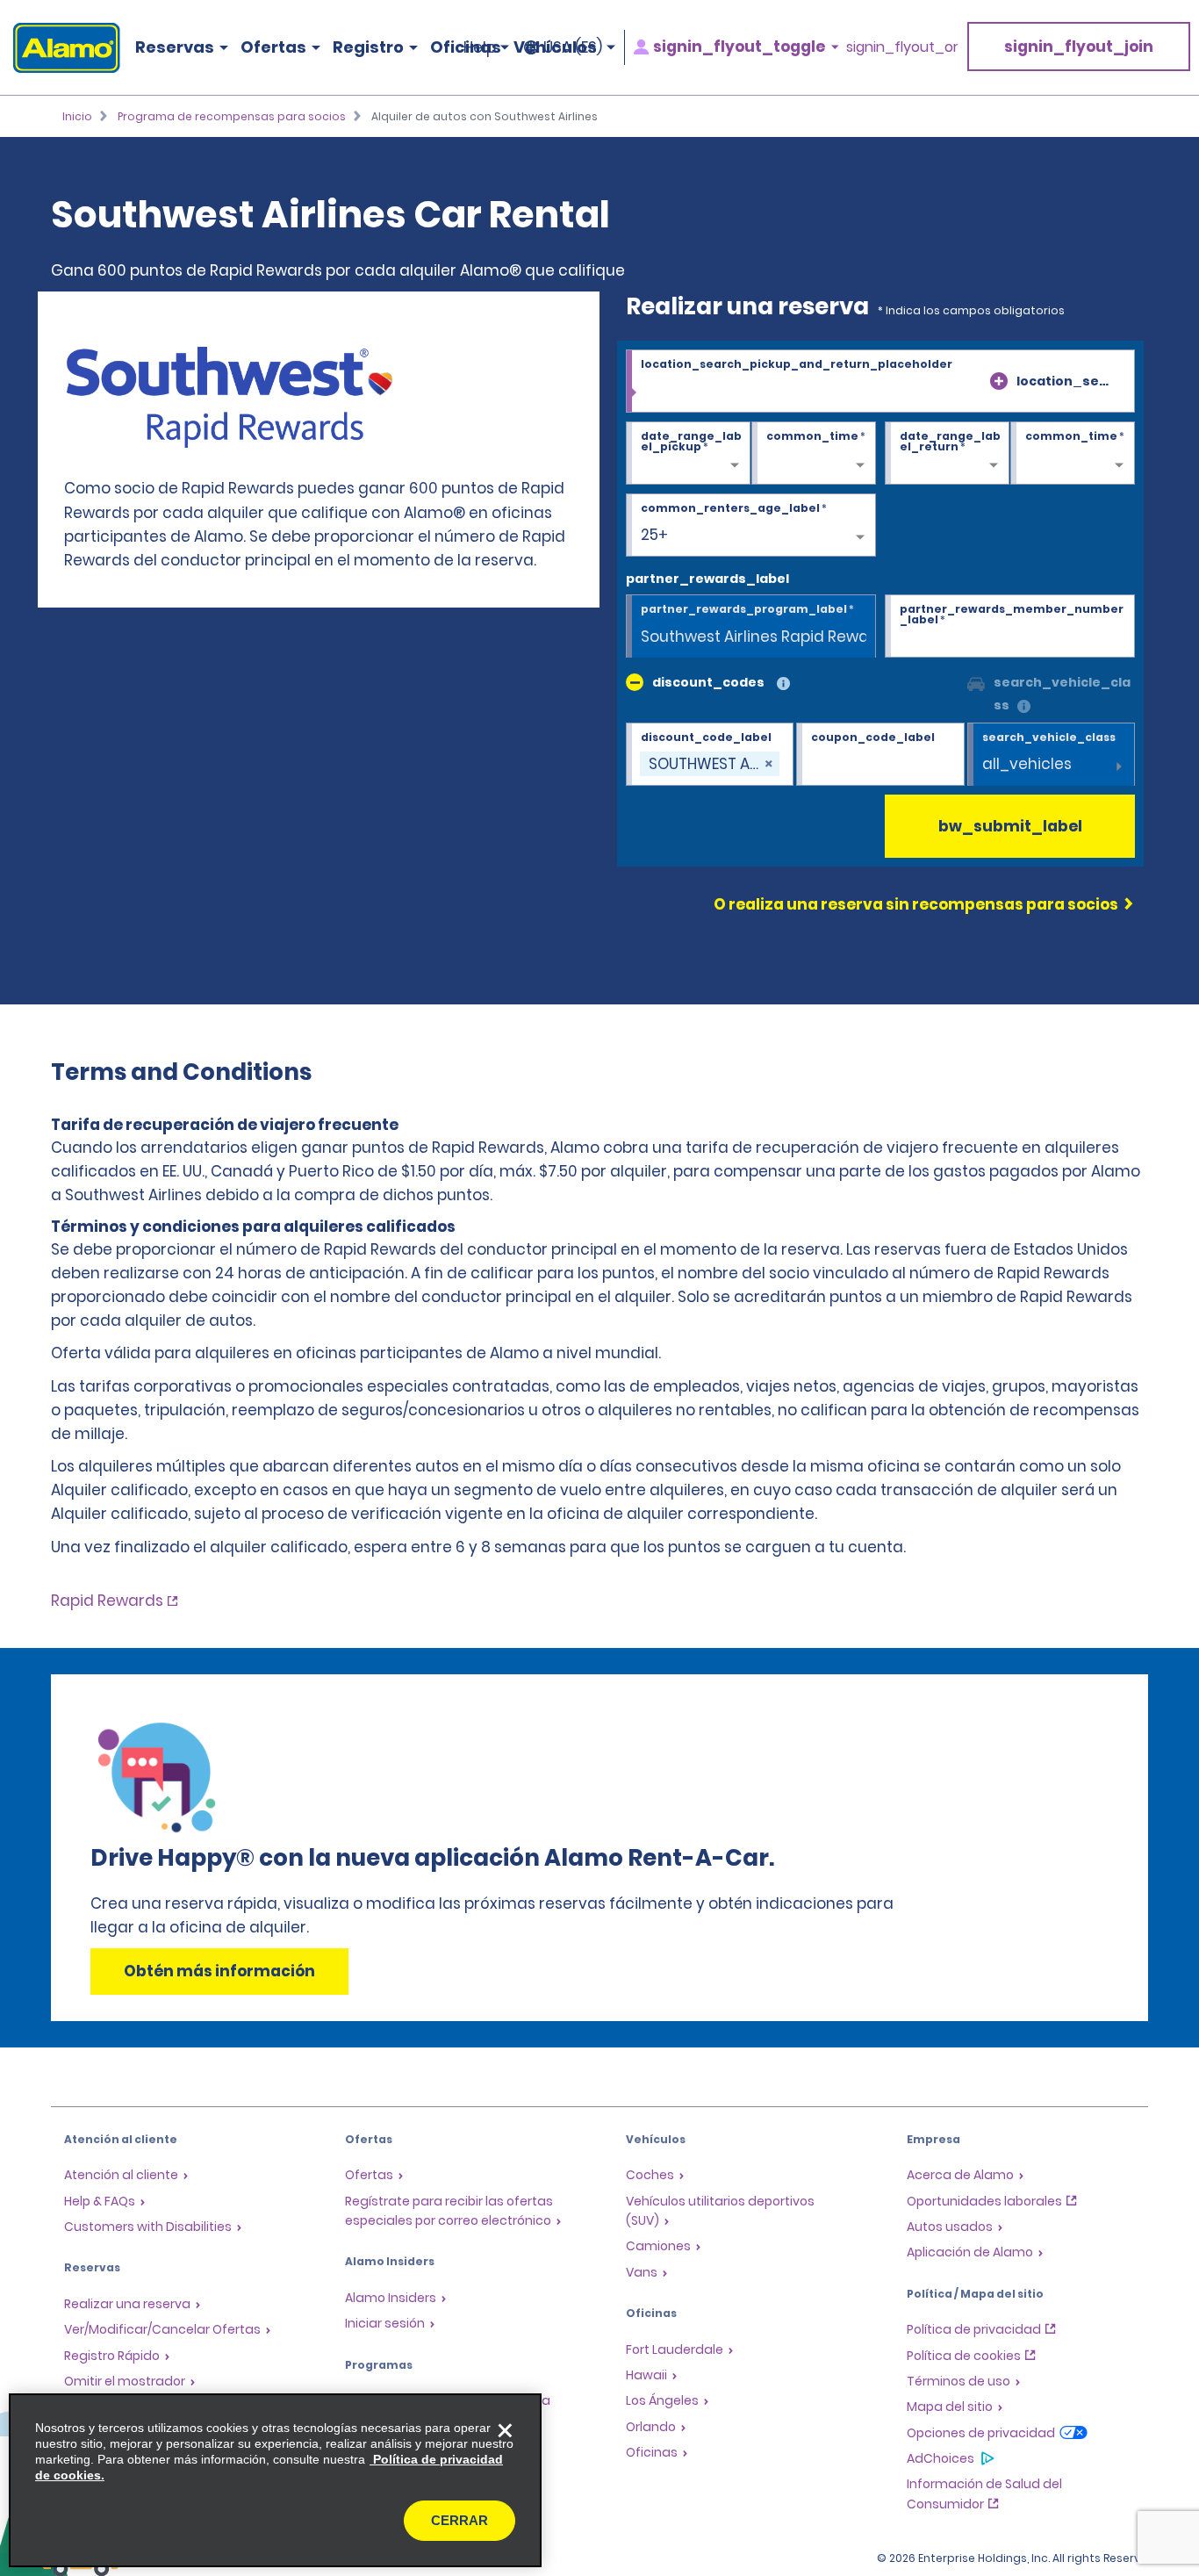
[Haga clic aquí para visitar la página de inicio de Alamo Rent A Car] (60, 48)
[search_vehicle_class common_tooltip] (1024, 707)
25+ (654, 535)
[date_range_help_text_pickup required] (688, 454)
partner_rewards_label (707, 579)
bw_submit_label (1010, 826)
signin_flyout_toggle (739, 47)
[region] (275, 2480)
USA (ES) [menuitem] (573, 47)
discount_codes (708, 682)
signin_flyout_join (1079, 47)
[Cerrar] (505, 2430)
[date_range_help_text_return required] (947, 454)
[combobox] (880, 382)
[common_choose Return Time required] (1073, 454)
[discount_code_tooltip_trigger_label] (783, 684)
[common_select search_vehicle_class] (976, 682)
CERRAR (459, 2520)
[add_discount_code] (635, 682)
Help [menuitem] (480, 47)
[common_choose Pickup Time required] (814, 454)
